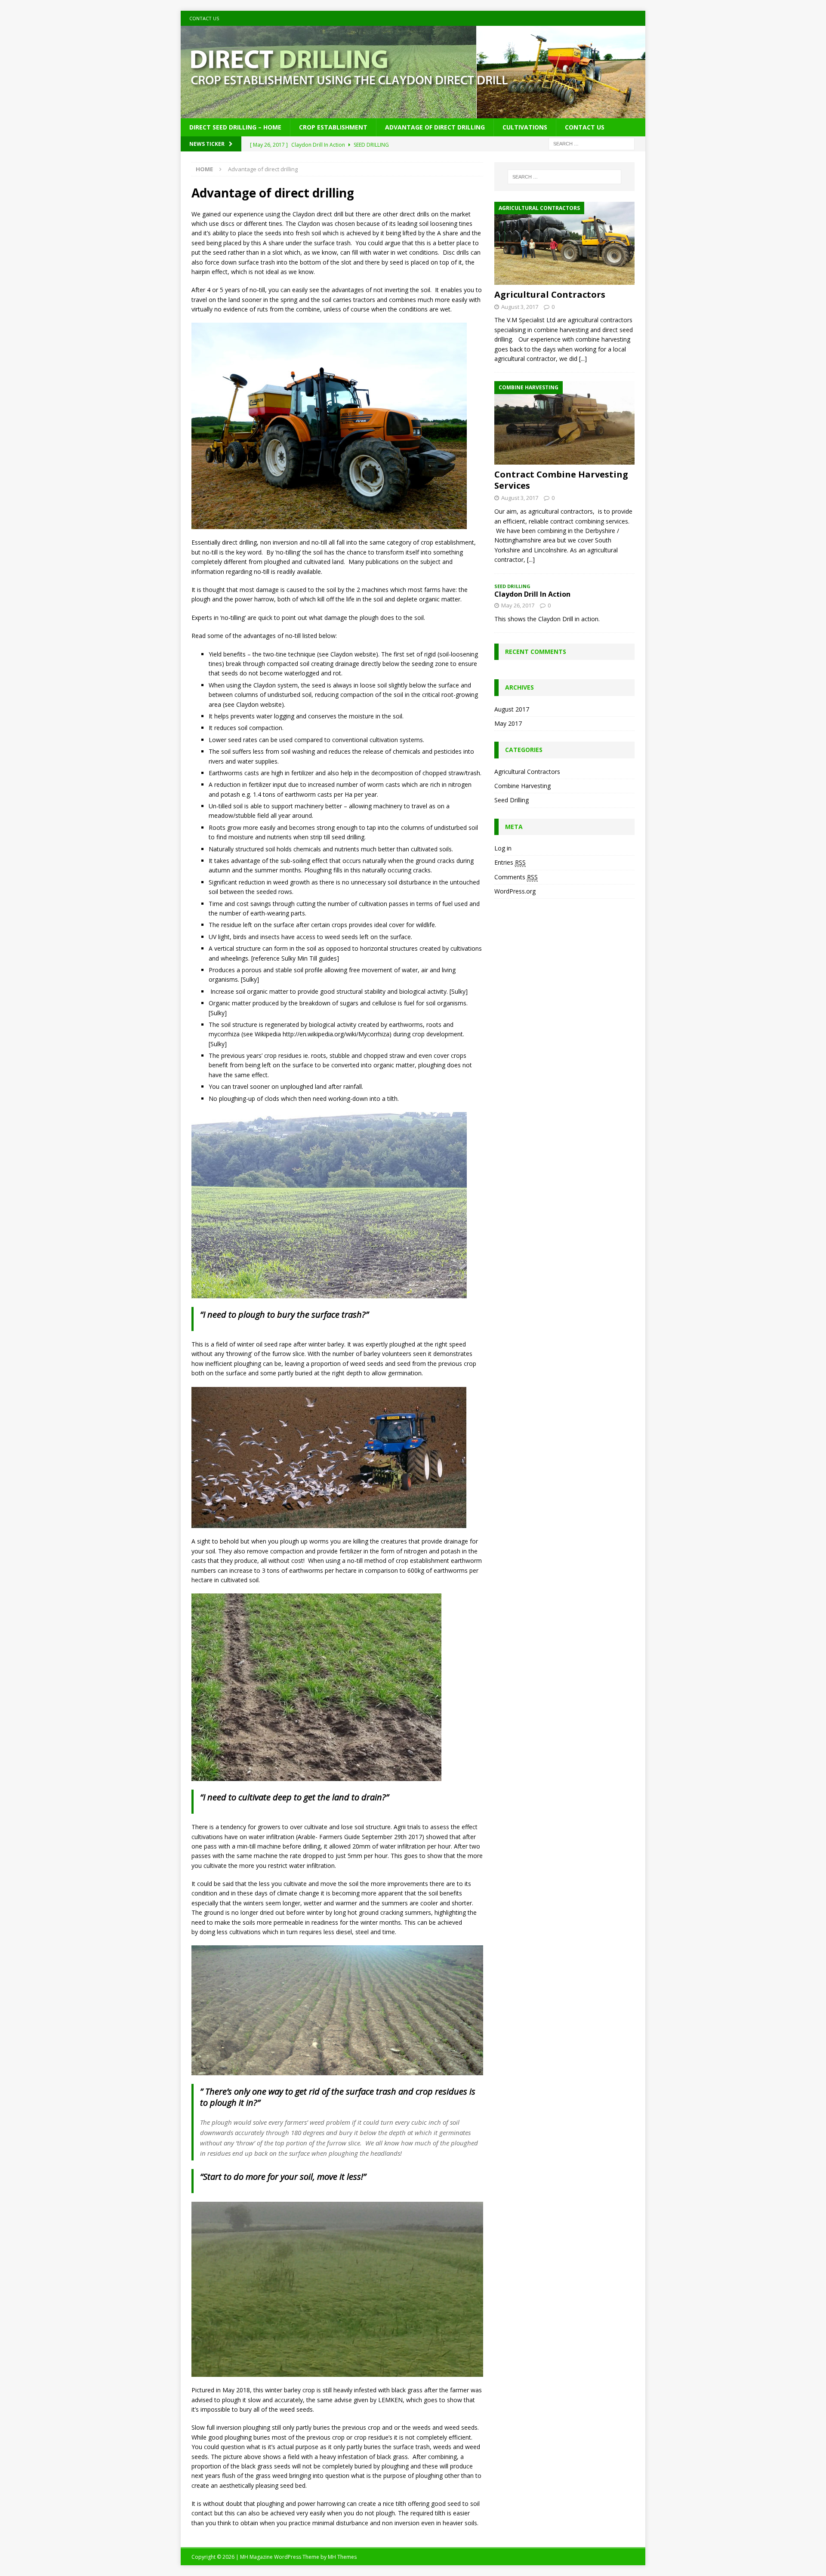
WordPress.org (515, 891)
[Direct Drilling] (413, 113)
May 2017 (508, 723)
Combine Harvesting (522, 786)
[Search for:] (592, 143)
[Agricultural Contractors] (564, 243)
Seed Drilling (512, 800)
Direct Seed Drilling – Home (235, 127)
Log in (503, 848)
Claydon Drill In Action (532, 594)
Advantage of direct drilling (435, 127)
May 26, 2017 (518, 605)
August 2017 (512, 709)
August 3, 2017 (520, 307)
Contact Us (204, 18)
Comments (516, 877)
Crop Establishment (333, 127)
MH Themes (342, 2557)
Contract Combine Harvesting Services (561, 480)
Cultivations (525, 127)
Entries (510, 862)
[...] (583, 359)
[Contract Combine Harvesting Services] (564, 423)
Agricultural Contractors (550, 294)
